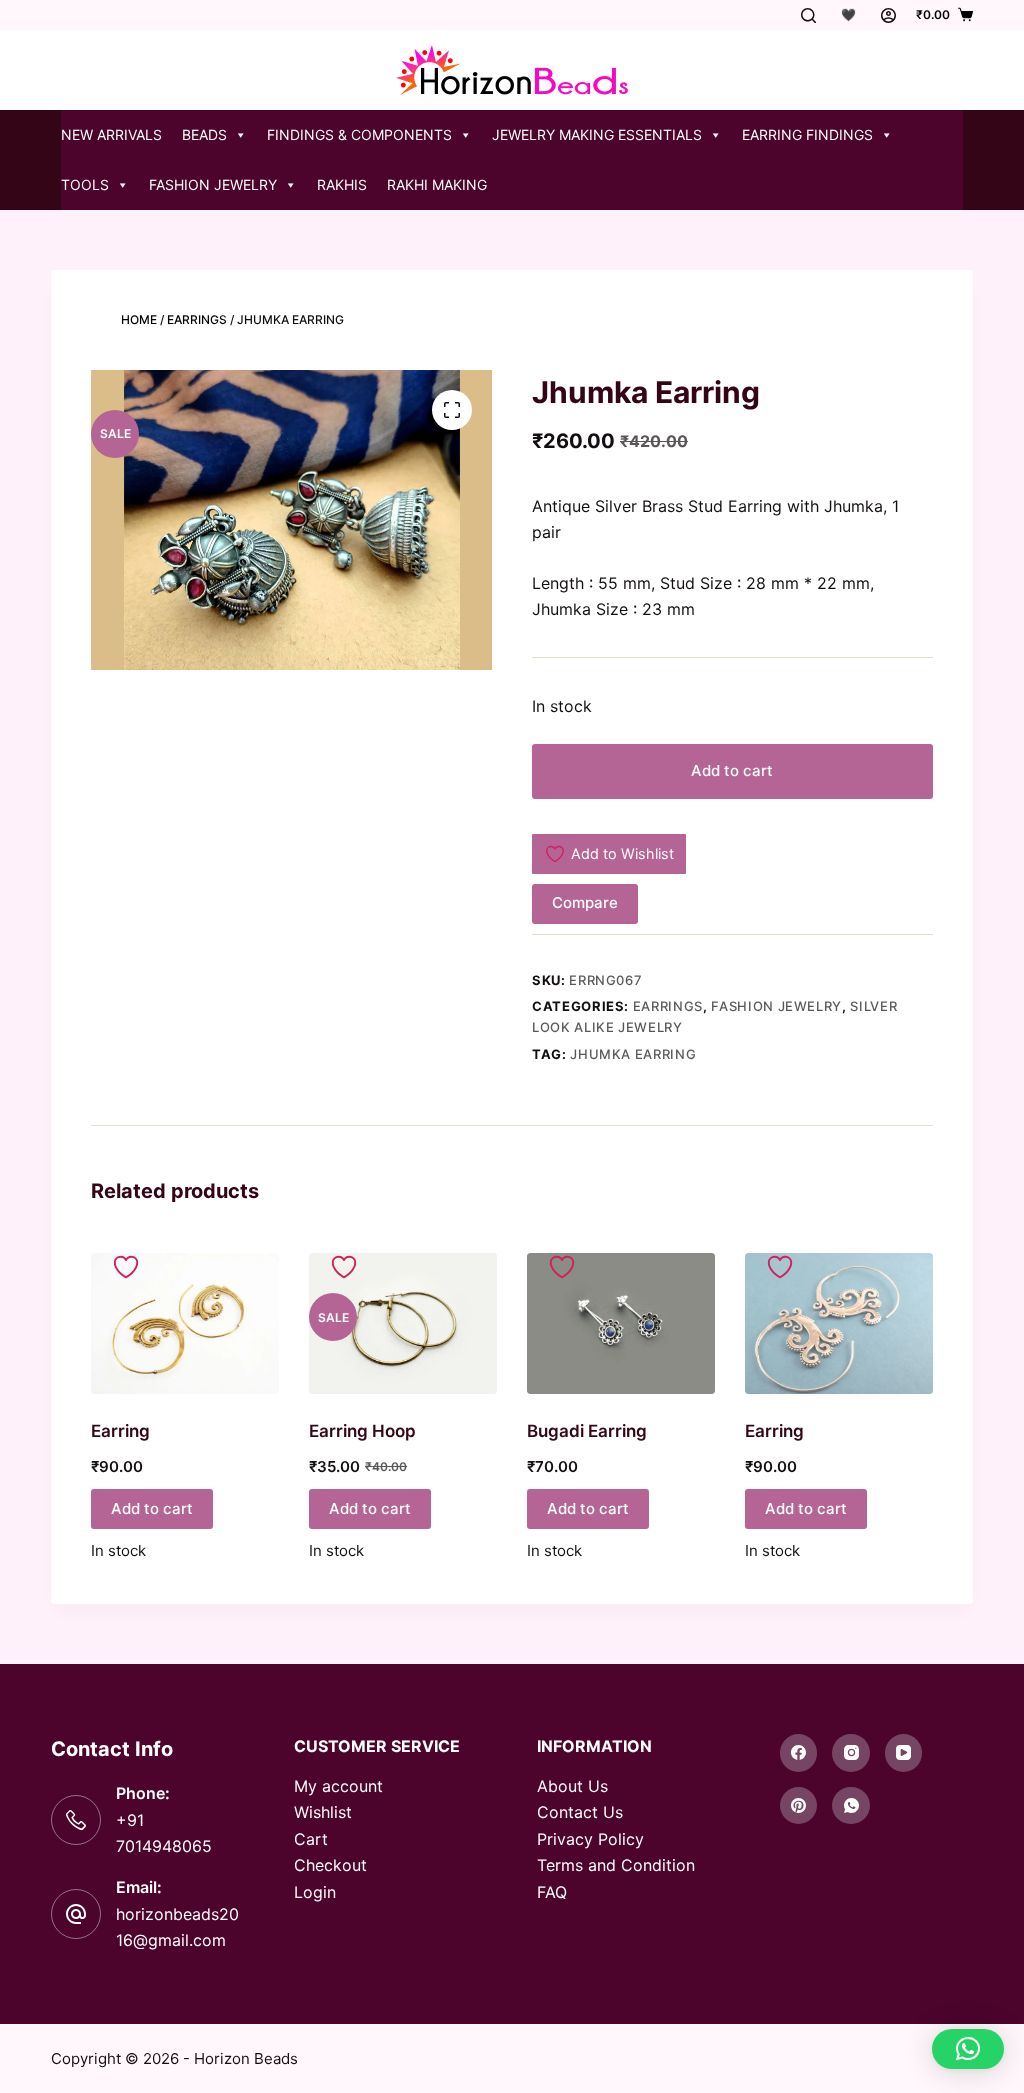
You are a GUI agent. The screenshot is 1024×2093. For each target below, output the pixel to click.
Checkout (330, 1865)
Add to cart (732, 770)
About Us (572, 1786)
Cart (311, 1839)
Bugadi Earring (587, 1431)
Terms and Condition (616, 1865)
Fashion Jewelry (776, 1006)
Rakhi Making (437, 184)
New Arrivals (111, 134)
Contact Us (580, 1812)
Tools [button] (85, 184)
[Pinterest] (799, 1806)
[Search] (808, 15)
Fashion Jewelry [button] (213, 184)
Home (139, 319)
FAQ (552, 1892)
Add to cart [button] (152, 1508)
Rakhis (342, 184)
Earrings (197, 319)
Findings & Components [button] (359, 134)
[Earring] (185, 1323)
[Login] (888, 15)
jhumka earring (633, 1054)
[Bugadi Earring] (621, 1323)
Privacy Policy (590, 1839)
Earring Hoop (362, 1431)
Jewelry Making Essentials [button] (597, 134)
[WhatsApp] (851, 1806)
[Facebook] (799, 1753)
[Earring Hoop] (403, 1323)
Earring (120, 1431)
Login (315, 1892)
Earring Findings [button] (807, 134)
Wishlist (323, 1812)
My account (338, 1786)
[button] (968, 2049)
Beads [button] (204, 134)
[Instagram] (851, 1753)
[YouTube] (904, 1753)
